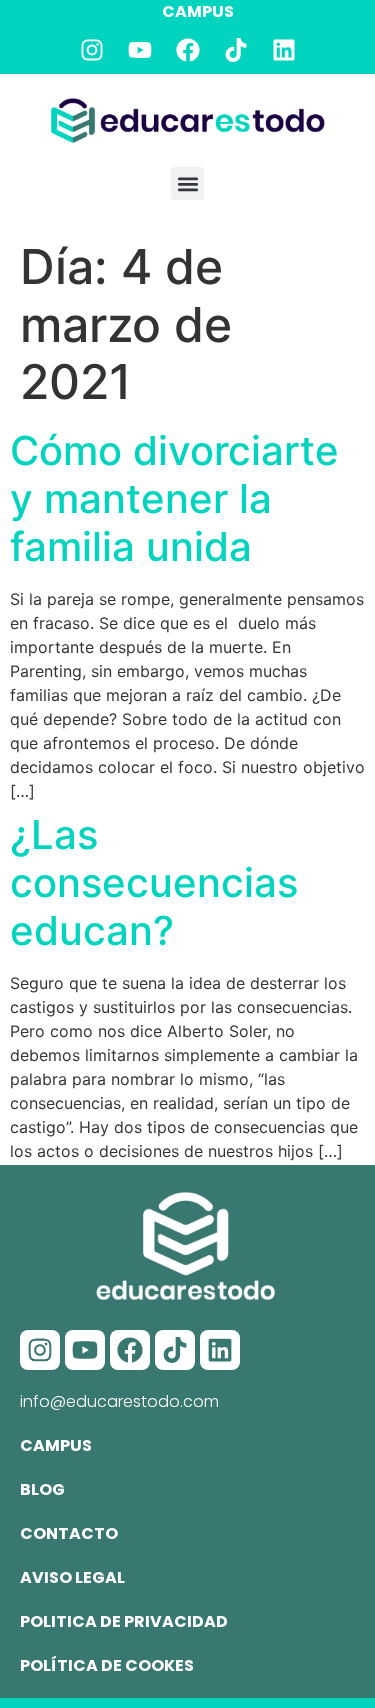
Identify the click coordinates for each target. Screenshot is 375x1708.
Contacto (69, 1533)
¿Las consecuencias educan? (154, 882)
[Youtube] (140, 50)
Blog (42, 1489)
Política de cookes (107, 1665)
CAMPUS (198, 11)
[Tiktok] (236, 50)
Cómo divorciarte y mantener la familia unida (174, 498)
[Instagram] (92, 50)
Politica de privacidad (124, 1621)
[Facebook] (188, 50)
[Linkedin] (284, 50)
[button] (187, 183)
